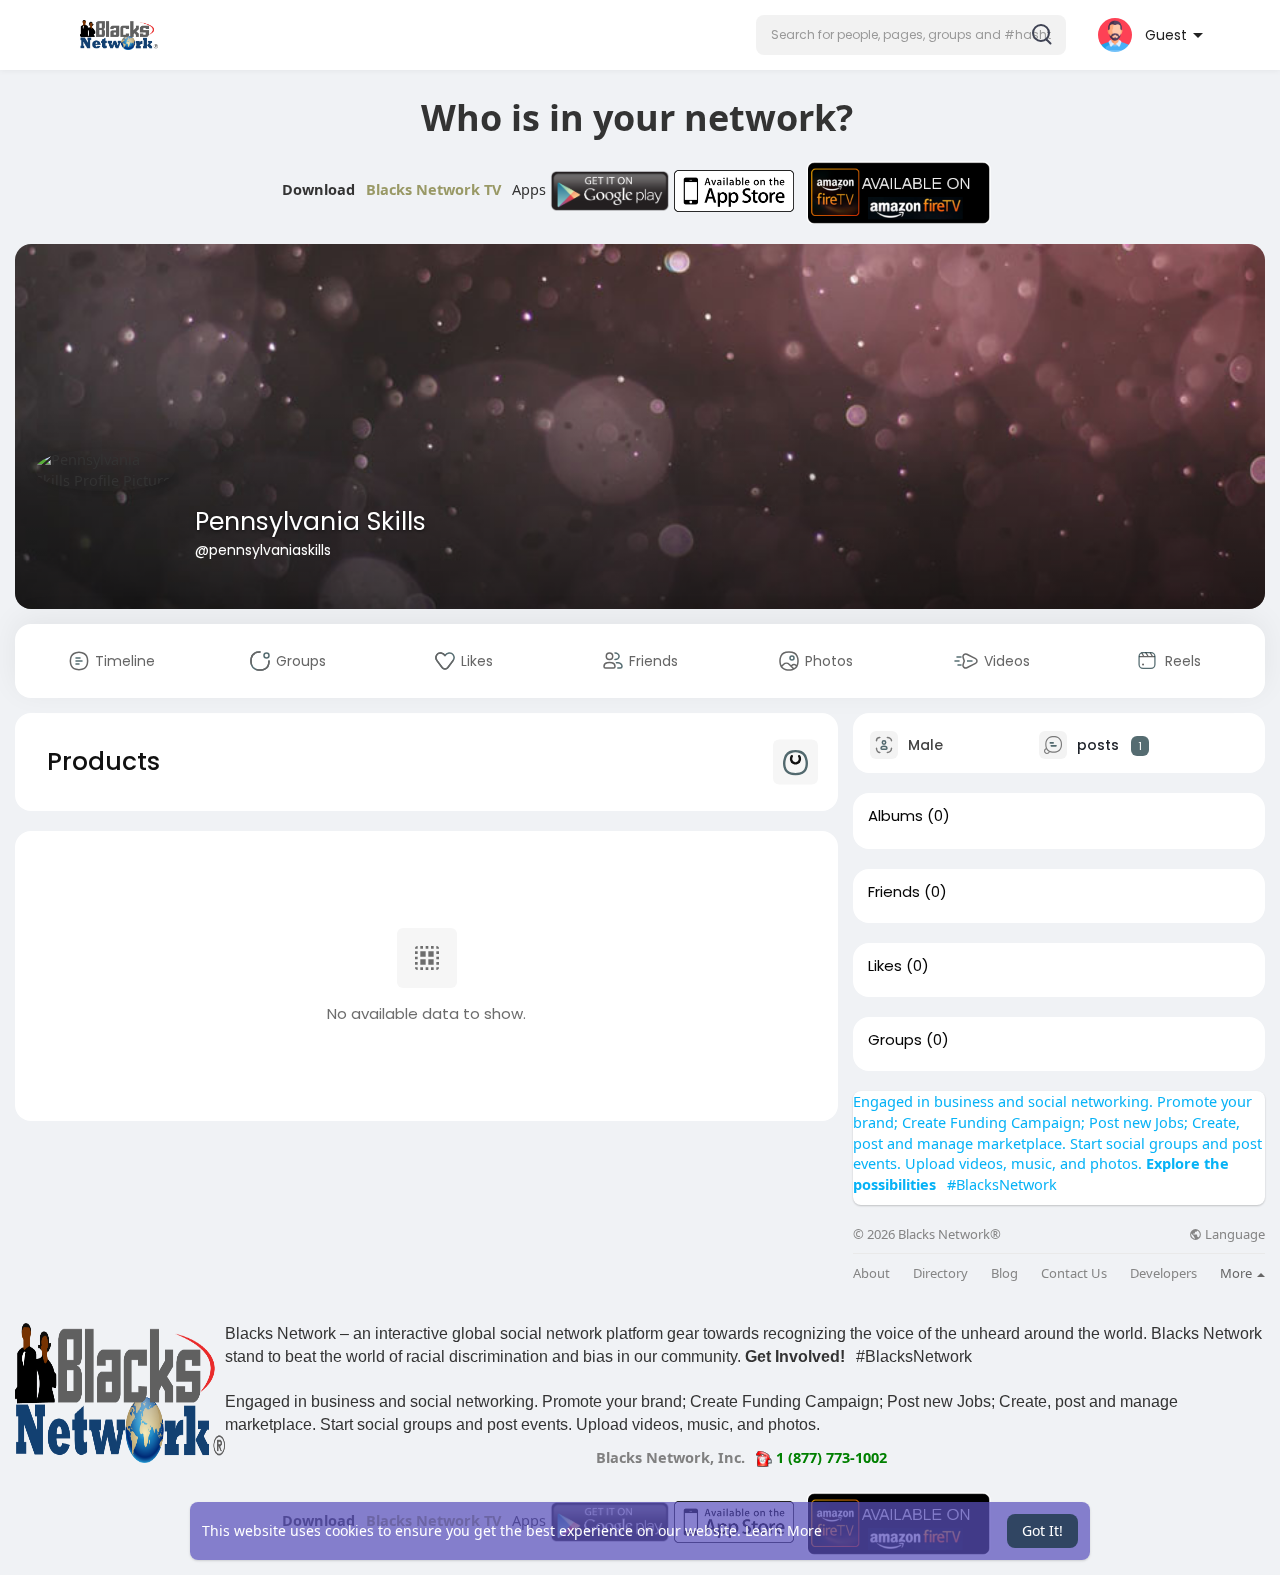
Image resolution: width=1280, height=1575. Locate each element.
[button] (911, 35)
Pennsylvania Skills (310, 521)
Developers (1163, 1273)
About (871, 1273)
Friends (894, 892)
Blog (1004, 1273)
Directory (940, 1273)
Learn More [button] (783, 1530)
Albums (895, 816)
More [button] (1237, 1273)
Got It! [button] (1042, 1530)
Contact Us (1074, 1273)
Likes (885, 966)
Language (1233, 1234)
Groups (895, 1040)
